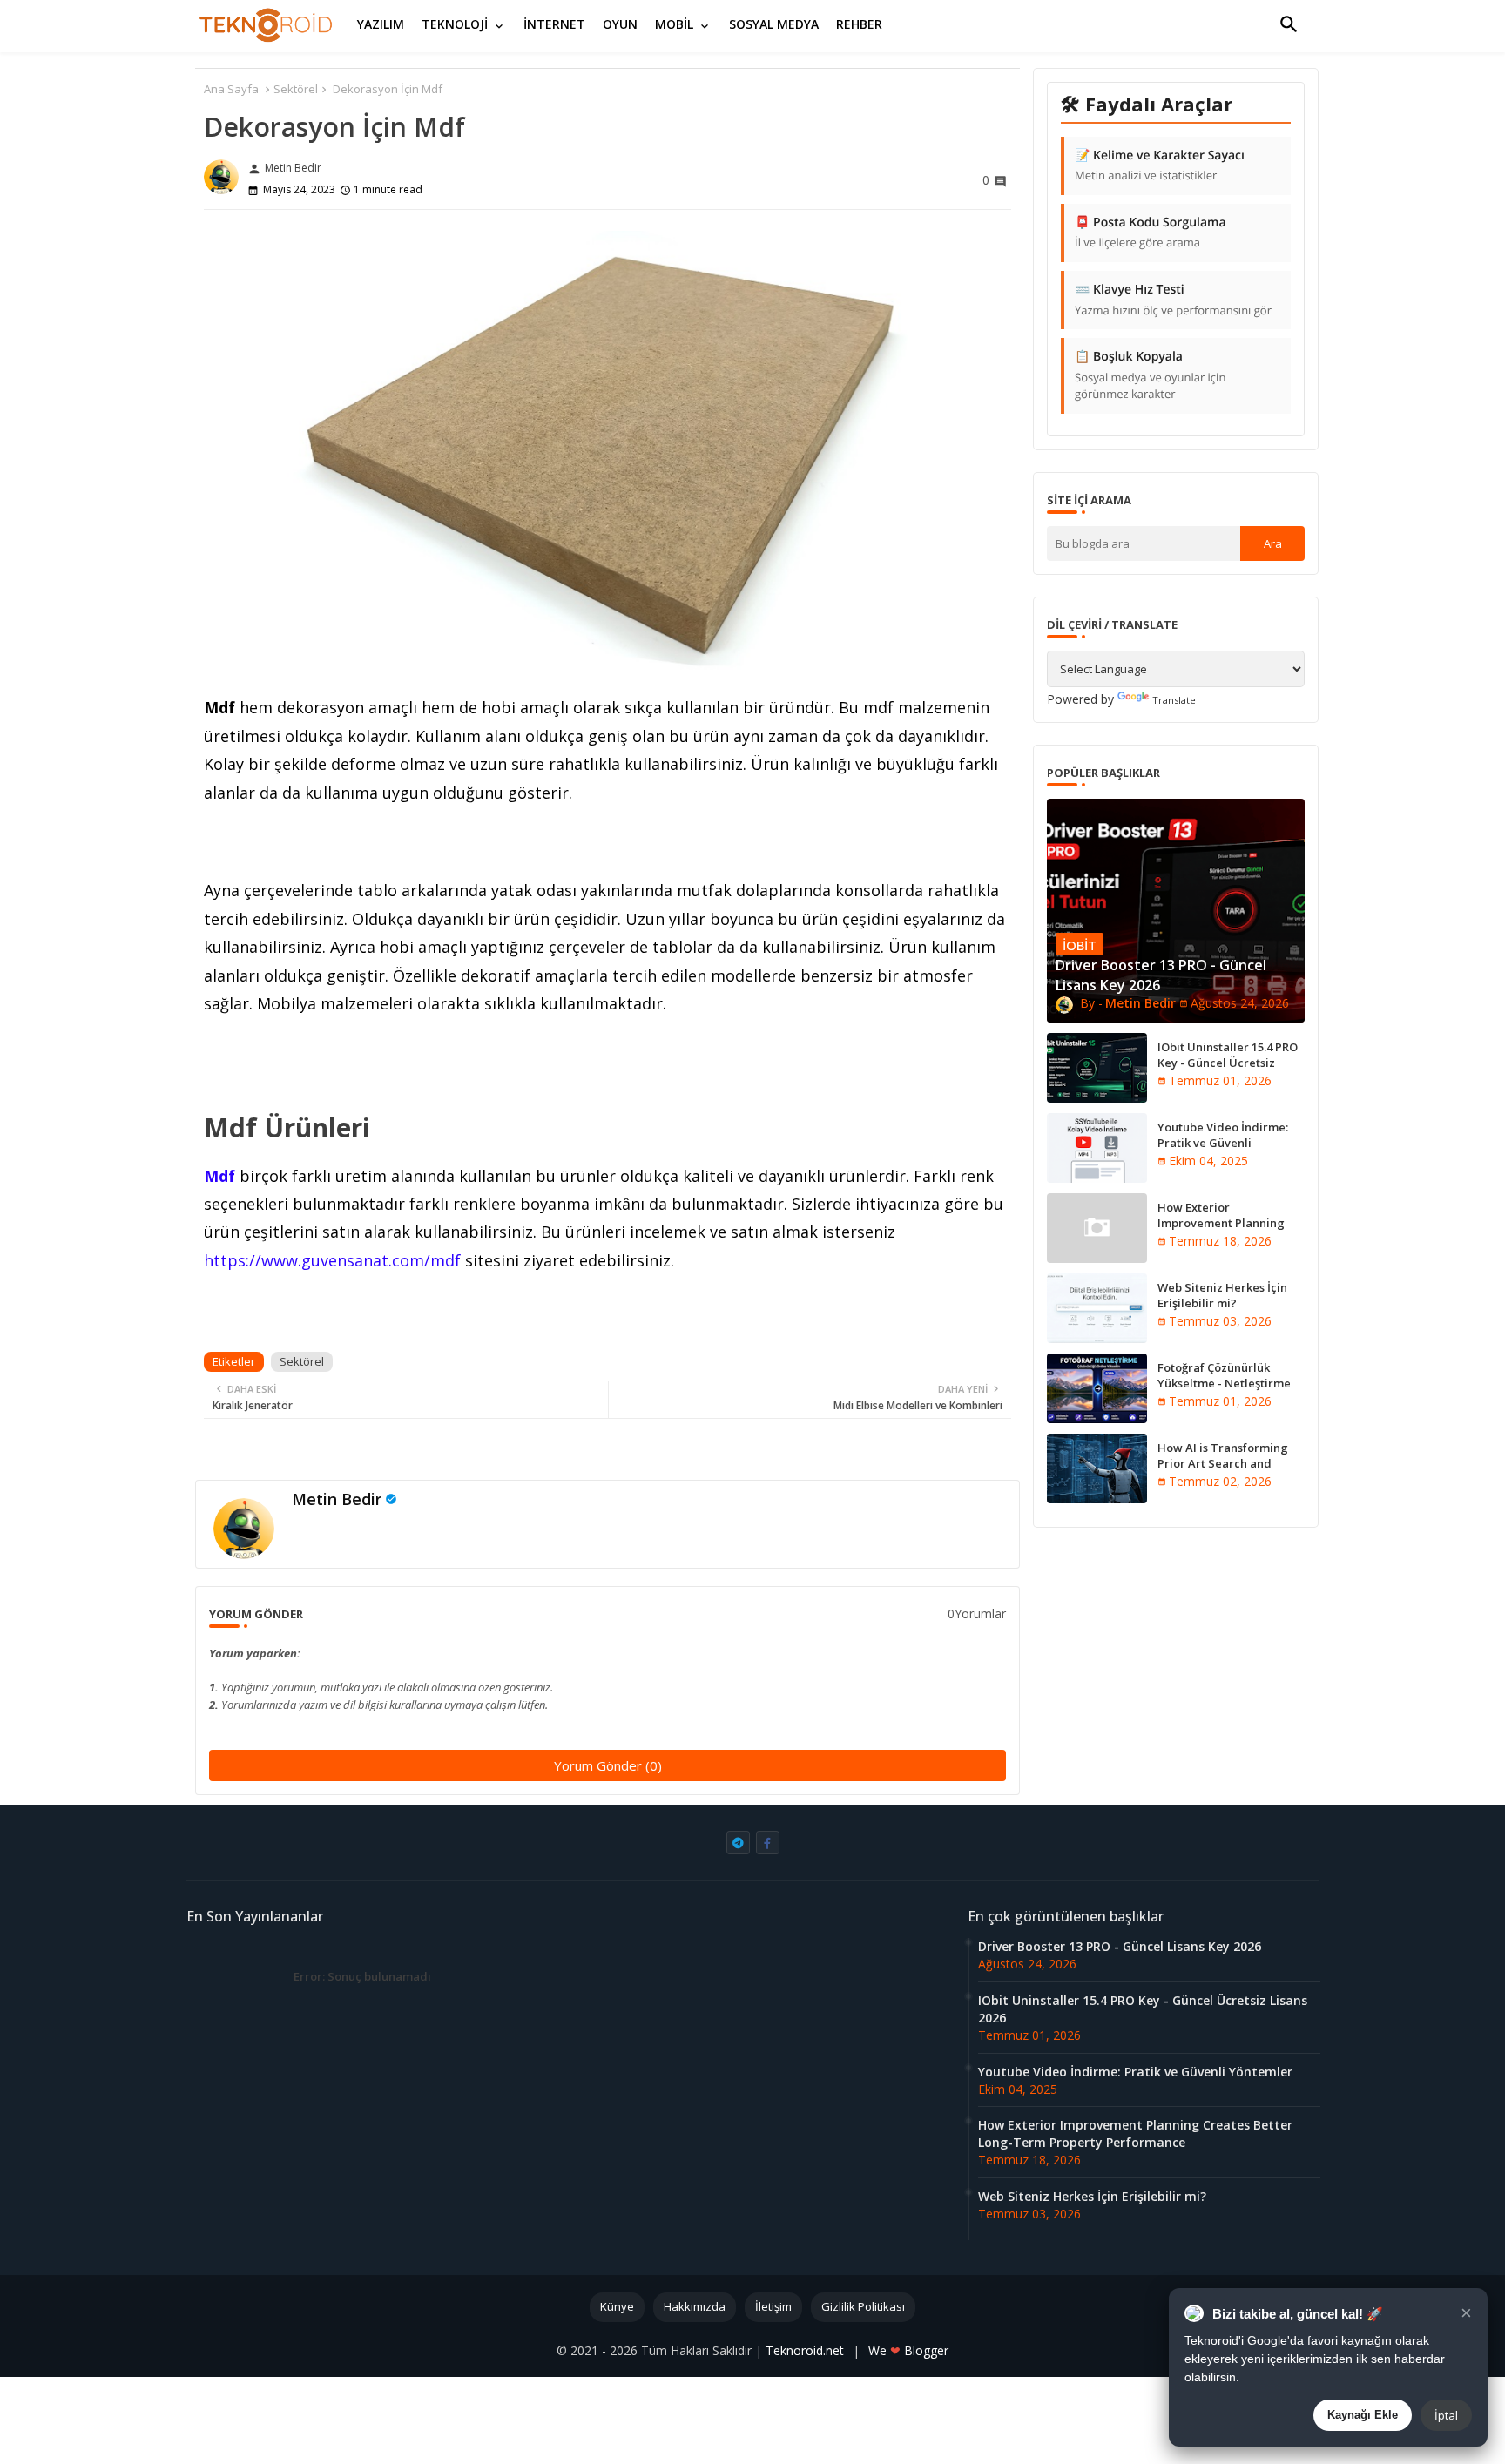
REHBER (859, 24)
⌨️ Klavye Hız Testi (1173, 300)
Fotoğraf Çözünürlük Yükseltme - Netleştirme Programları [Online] (1224, 1383)
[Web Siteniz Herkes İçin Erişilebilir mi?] (1097, 1308)
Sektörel (296, 89)
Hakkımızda (695, 2306)
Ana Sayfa (231, 89)
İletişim (773, 2306)
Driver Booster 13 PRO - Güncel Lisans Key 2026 (1120, 1946)
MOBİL (674, 24)
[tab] (381, 24)
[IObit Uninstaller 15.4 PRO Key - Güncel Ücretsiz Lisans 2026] (1097, 1068)
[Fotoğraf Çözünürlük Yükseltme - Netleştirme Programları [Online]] (1097, 1388)
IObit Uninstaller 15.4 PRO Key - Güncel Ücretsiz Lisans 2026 (1228, 1063)
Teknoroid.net (806, 2350)
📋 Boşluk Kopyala (1150, 375)
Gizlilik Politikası (863, 2306)
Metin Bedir (337, 1499)
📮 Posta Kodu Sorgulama (1151, 233)
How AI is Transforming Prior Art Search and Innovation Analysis (1223, 1463)
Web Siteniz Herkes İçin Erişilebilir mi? (1222, 1295)
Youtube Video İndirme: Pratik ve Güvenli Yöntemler (1223, 1143)
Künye (617, 2306)
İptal (1446, 2415)
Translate (1174, 700)
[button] (1289, 24)
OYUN (620, 24)
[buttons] (738, 1843)
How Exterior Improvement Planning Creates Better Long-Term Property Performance (1230, 1231)
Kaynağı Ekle (1363, 2415)
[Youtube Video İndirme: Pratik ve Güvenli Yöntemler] (1097, 1148)
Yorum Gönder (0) (608, 1765)
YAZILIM (381, 24)
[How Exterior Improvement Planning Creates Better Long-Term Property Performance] (1097, 1228)
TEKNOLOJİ (455, 24)
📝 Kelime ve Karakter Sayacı (1160, 165)
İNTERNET (554, 24)
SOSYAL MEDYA (774, 24)
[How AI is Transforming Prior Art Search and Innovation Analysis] (1097, 1468)
